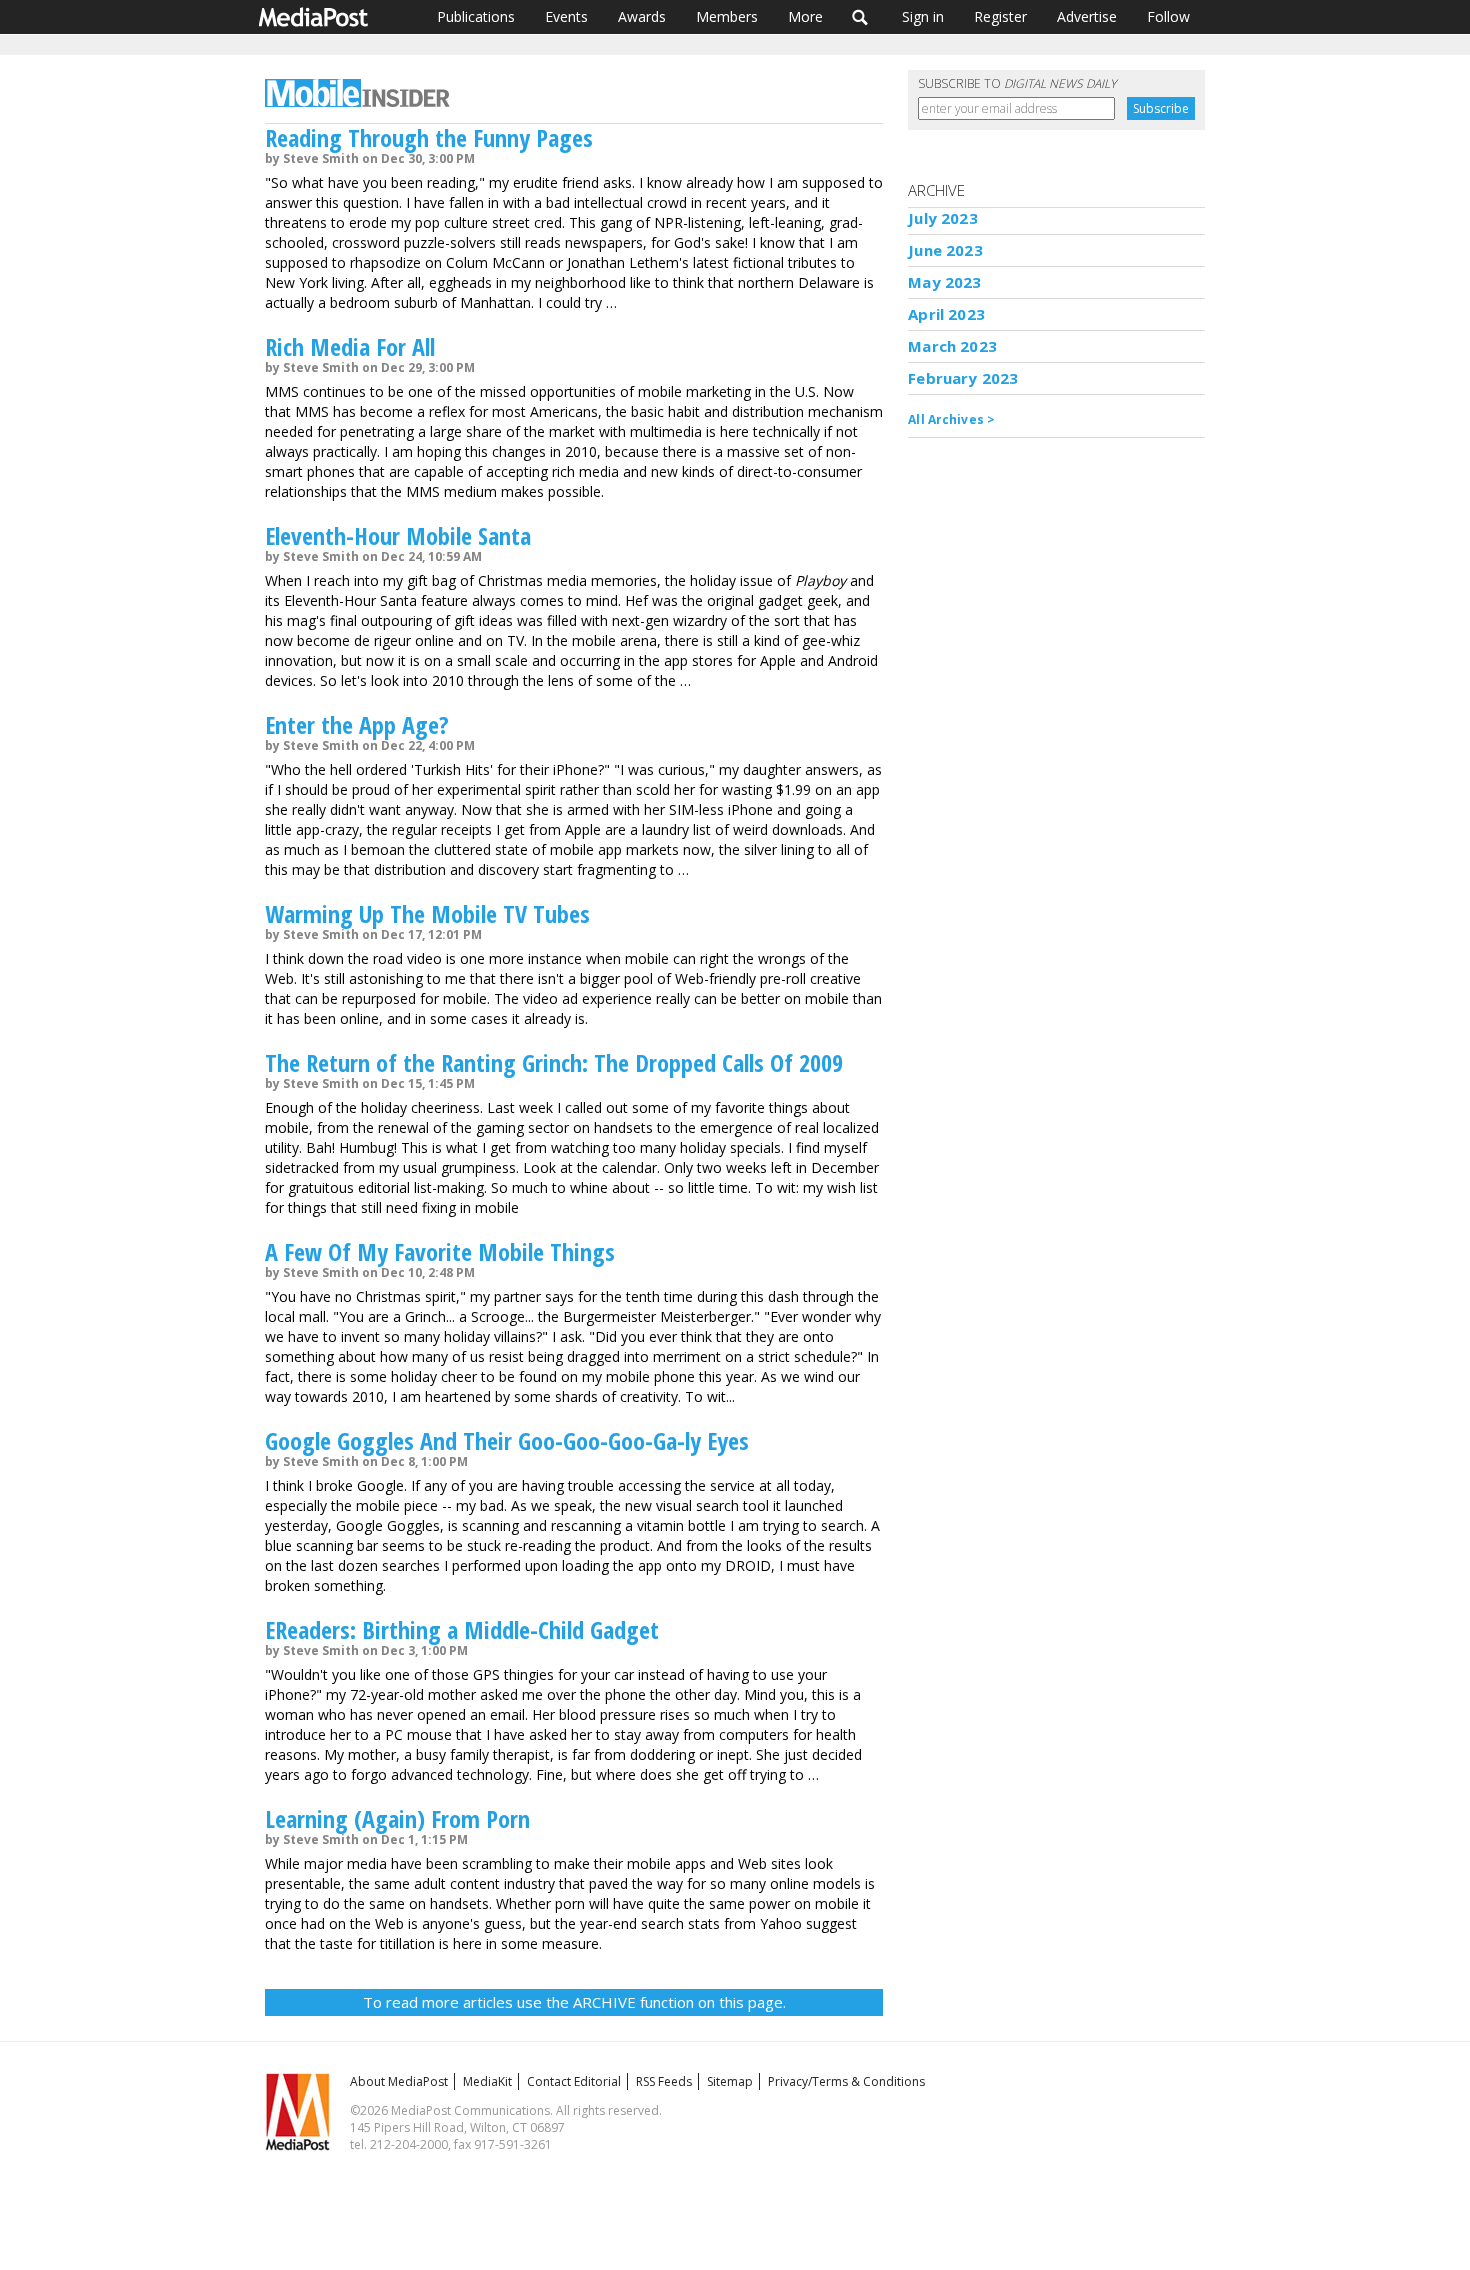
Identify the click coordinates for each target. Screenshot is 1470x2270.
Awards (642, 16)
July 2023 (942, 218)
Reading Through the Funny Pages (429, 137)
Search (860, 17)
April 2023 (946, 314)
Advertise (1087, 16)
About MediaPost (399, 2081)
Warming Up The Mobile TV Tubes (427, 913)
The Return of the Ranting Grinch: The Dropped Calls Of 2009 (554, 1062)
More (805, 16)
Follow (1168, 16)
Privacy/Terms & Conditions (846, 2081)
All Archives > (951, 419)
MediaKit (487, 2081)
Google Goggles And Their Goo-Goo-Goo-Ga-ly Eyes (507, 1440)
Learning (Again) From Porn (397, 1818)
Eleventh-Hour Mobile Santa (398, 535)
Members (727, 16)
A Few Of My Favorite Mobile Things (440, 1251)
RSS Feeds (664, 2081)
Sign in (923, 16)
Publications (476, 16)
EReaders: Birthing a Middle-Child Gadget (462, 1629)
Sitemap (730, 2081)
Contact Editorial (574, 2081)
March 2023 (952, 346)
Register (1000, 16)
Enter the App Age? (357, 724)
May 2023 (944, 282)
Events (566, 16)
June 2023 (945, 250)
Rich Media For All (350, 346)
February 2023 (963, 378)
